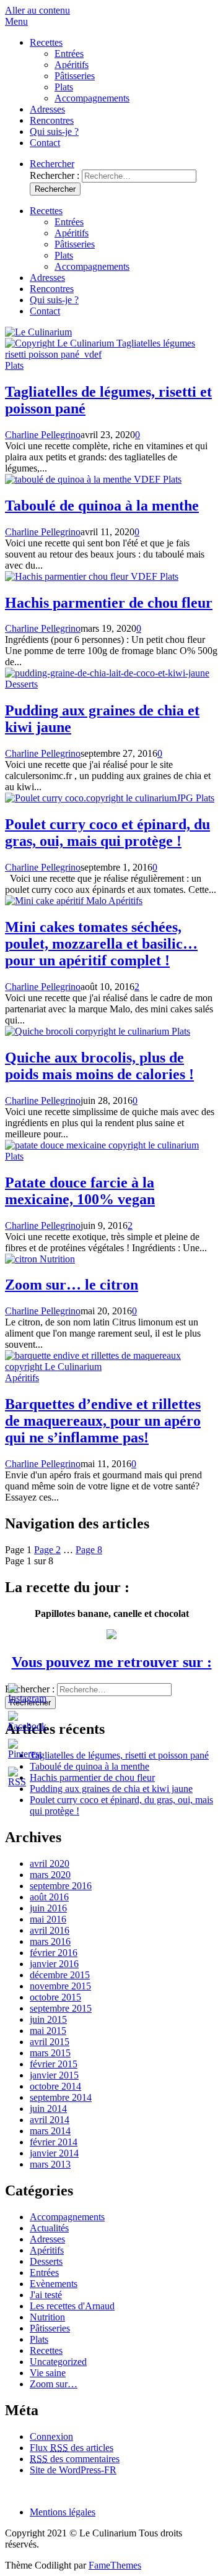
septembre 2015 (61, 2008)
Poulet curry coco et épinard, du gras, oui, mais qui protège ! (107, 833)
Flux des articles (72, 2448)
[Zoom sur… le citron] (22, 1259)
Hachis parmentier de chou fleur (109, 603)
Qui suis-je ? (54, 131)
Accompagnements (92, 98)
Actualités (49, 2228)
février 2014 (54, 2142)
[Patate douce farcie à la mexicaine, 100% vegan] (102, 1145)
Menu (16, 21)
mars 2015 (50, 2053)
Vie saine (48, 2373)
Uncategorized (58, 2362)
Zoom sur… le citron (72, 1285)
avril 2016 (50, 1930)
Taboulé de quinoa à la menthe (102, 506)
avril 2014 (50, 2120)
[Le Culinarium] (38, 332)
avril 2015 (50, 2042)
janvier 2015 (54, 2075)
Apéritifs (72, 65)
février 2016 (54, 1953)
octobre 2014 (55, 2086)
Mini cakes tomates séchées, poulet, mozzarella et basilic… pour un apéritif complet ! (101, 944)
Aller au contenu (37, 10)
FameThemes (115, 2565)
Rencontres (52, 120)
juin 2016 (48, 1908)
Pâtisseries (75, 76)
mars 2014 (50, 2131)
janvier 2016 (54, 1964)
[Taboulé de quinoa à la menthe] (84, 479)
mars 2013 (50, 2164)
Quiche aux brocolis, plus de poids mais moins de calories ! (99, 1066)
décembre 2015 (60, 1975)
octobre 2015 (55, 1997)
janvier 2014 (54, 2153)
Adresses (47, 109)
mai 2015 (48, 2031)
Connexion (51, 2436)
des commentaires (75, 2459)
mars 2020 (50, 1875)
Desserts (21, 684)
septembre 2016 (61, 1886)
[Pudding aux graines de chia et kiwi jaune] (107, 673)
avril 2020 (50, 1863)
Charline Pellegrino (43, 435)
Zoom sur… (54, 2384)
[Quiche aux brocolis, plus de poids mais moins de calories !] (88, 1031)
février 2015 (54, 2064)
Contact (45, 143)
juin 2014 (48, 2109)
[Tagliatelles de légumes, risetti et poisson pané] (111, 354)
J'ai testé (46, 2295)
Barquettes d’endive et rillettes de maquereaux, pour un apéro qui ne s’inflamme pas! (103, 1421)
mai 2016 (48, 1919)
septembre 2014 (61, 2097)
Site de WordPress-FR (73, 2470)
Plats (64, 87)
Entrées (69, 54)
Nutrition (57, 1259)
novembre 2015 (60, 1986)
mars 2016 (50, 1941)
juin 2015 (48, 2019)
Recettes (46, 42)
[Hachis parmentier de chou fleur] (82, 576)
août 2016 (49, 1897)
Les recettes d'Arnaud (72, 2306)
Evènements (54, 2284)
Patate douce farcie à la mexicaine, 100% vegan (80, 1191)
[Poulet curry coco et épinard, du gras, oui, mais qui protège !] (100, 798)
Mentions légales (63, 2512)
